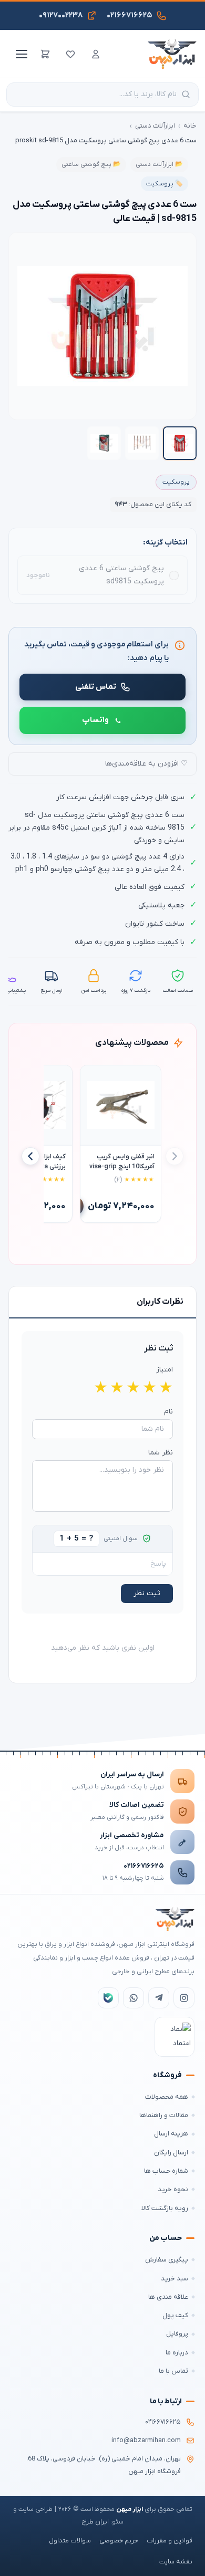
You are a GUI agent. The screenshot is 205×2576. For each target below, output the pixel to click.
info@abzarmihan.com (146, 2441)
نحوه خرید (173, 2189)
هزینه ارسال (171, 2134)
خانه (190, 126)
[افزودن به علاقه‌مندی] (93, 1078)
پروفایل (177, 2334)
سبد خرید (175, 2279)
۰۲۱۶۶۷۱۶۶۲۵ (144, 1866)
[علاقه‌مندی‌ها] (70, 54)
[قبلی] (175, 1156)
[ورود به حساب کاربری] (96, 54)
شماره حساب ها (166, 2171)
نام (168, 1412)
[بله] (108, 1998)
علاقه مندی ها (168, 2297)
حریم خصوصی (119, 2541)
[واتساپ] (134, 1998)
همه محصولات (167, 2097)
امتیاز (165, 1370)
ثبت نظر (147, 1593)
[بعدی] (30, 1156)
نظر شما (161, 1453)
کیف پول (175, 2315)
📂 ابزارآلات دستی (159, 164)
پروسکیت (176, 482)
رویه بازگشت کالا (165, 2208)
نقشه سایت (176, 2562)
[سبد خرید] (45, 54)
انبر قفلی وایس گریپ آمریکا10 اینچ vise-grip (122, 1162)
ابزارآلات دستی (155, 126)
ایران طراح (95, 2522)
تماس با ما (173, 2371)
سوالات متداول (70, 2541)
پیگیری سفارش (167, 2260)
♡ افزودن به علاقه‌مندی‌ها (146, 764)
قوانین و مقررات (170, 2541)
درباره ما (177, 2353)
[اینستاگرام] (184, 1998)
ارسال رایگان (171, 2153)
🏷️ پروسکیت (165, 184)
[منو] (20, 54)
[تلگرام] (159, 1998)
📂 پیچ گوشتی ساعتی (91, 164)
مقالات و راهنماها (164, 2115)
